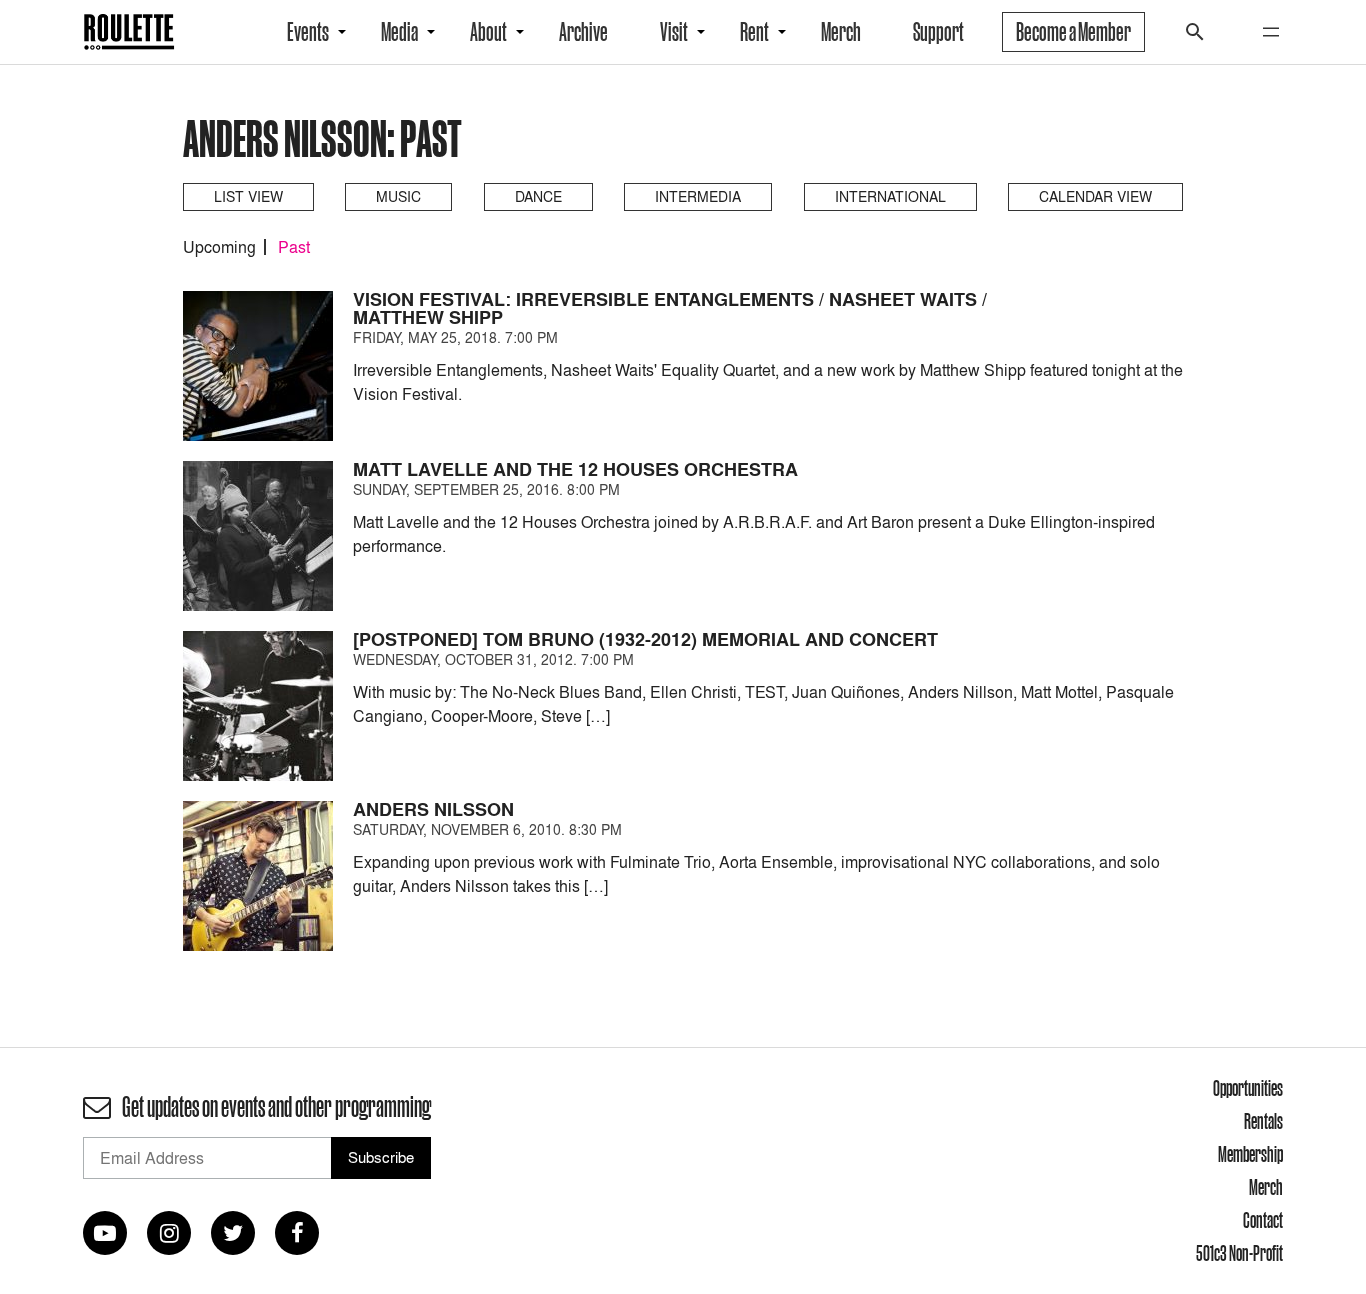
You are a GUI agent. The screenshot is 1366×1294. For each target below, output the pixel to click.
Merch (841, 32)
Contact (1263, 1220)
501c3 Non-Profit (1239, 1253)
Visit (674, 32)
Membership (1250, 1154)
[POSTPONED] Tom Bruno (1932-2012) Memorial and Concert (645, 639)
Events (308, 32)
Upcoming (219, 247)
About (488, 32)
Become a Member (1073, 32)
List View (248, 196)
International (890, 196)
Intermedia (698, 196)
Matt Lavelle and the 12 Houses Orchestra (575, 469)
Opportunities (1248, 1088)
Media (399, 32)
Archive (583, 32)
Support (938, 32)
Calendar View (1095, 196)
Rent (754, 32)
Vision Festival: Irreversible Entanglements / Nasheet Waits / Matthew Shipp (670, 308)
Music (398, 196)
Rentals (1263, 1121)
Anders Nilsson (433, 809)
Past (294, 247)
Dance (538, 196)
